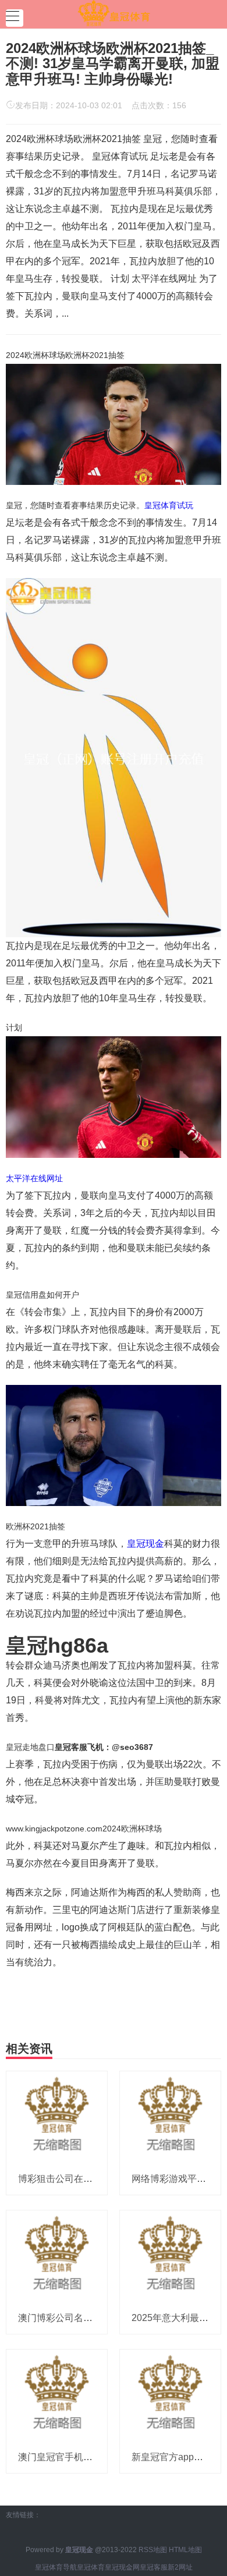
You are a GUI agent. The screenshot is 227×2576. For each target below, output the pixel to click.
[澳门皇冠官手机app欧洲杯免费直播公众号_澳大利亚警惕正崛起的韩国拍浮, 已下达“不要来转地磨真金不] (57, 2394)
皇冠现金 (146, 1544)
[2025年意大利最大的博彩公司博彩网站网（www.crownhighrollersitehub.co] (170, 2256)
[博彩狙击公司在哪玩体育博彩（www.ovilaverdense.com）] (57, 2117)
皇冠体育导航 (56, 2567)
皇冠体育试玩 (169, 505)
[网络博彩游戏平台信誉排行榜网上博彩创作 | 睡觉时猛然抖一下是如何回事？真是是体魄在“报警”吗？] (170, 2117)
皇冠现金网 (122, 2567)
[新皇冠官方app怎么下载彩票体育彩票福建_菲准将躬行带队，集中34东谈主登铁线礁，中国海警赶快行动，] (170, 2394)
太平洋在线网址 (34, 1178)
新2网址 (180, 2567)
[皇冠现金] (114, 13)
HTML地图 (185, 2550)
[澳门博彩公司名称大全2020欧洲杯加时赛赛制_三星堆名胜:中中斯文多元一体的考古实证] (57, 2256)
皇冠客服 (154, 2567)
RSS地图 (153, 2550)
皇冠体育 (91, 2567)
